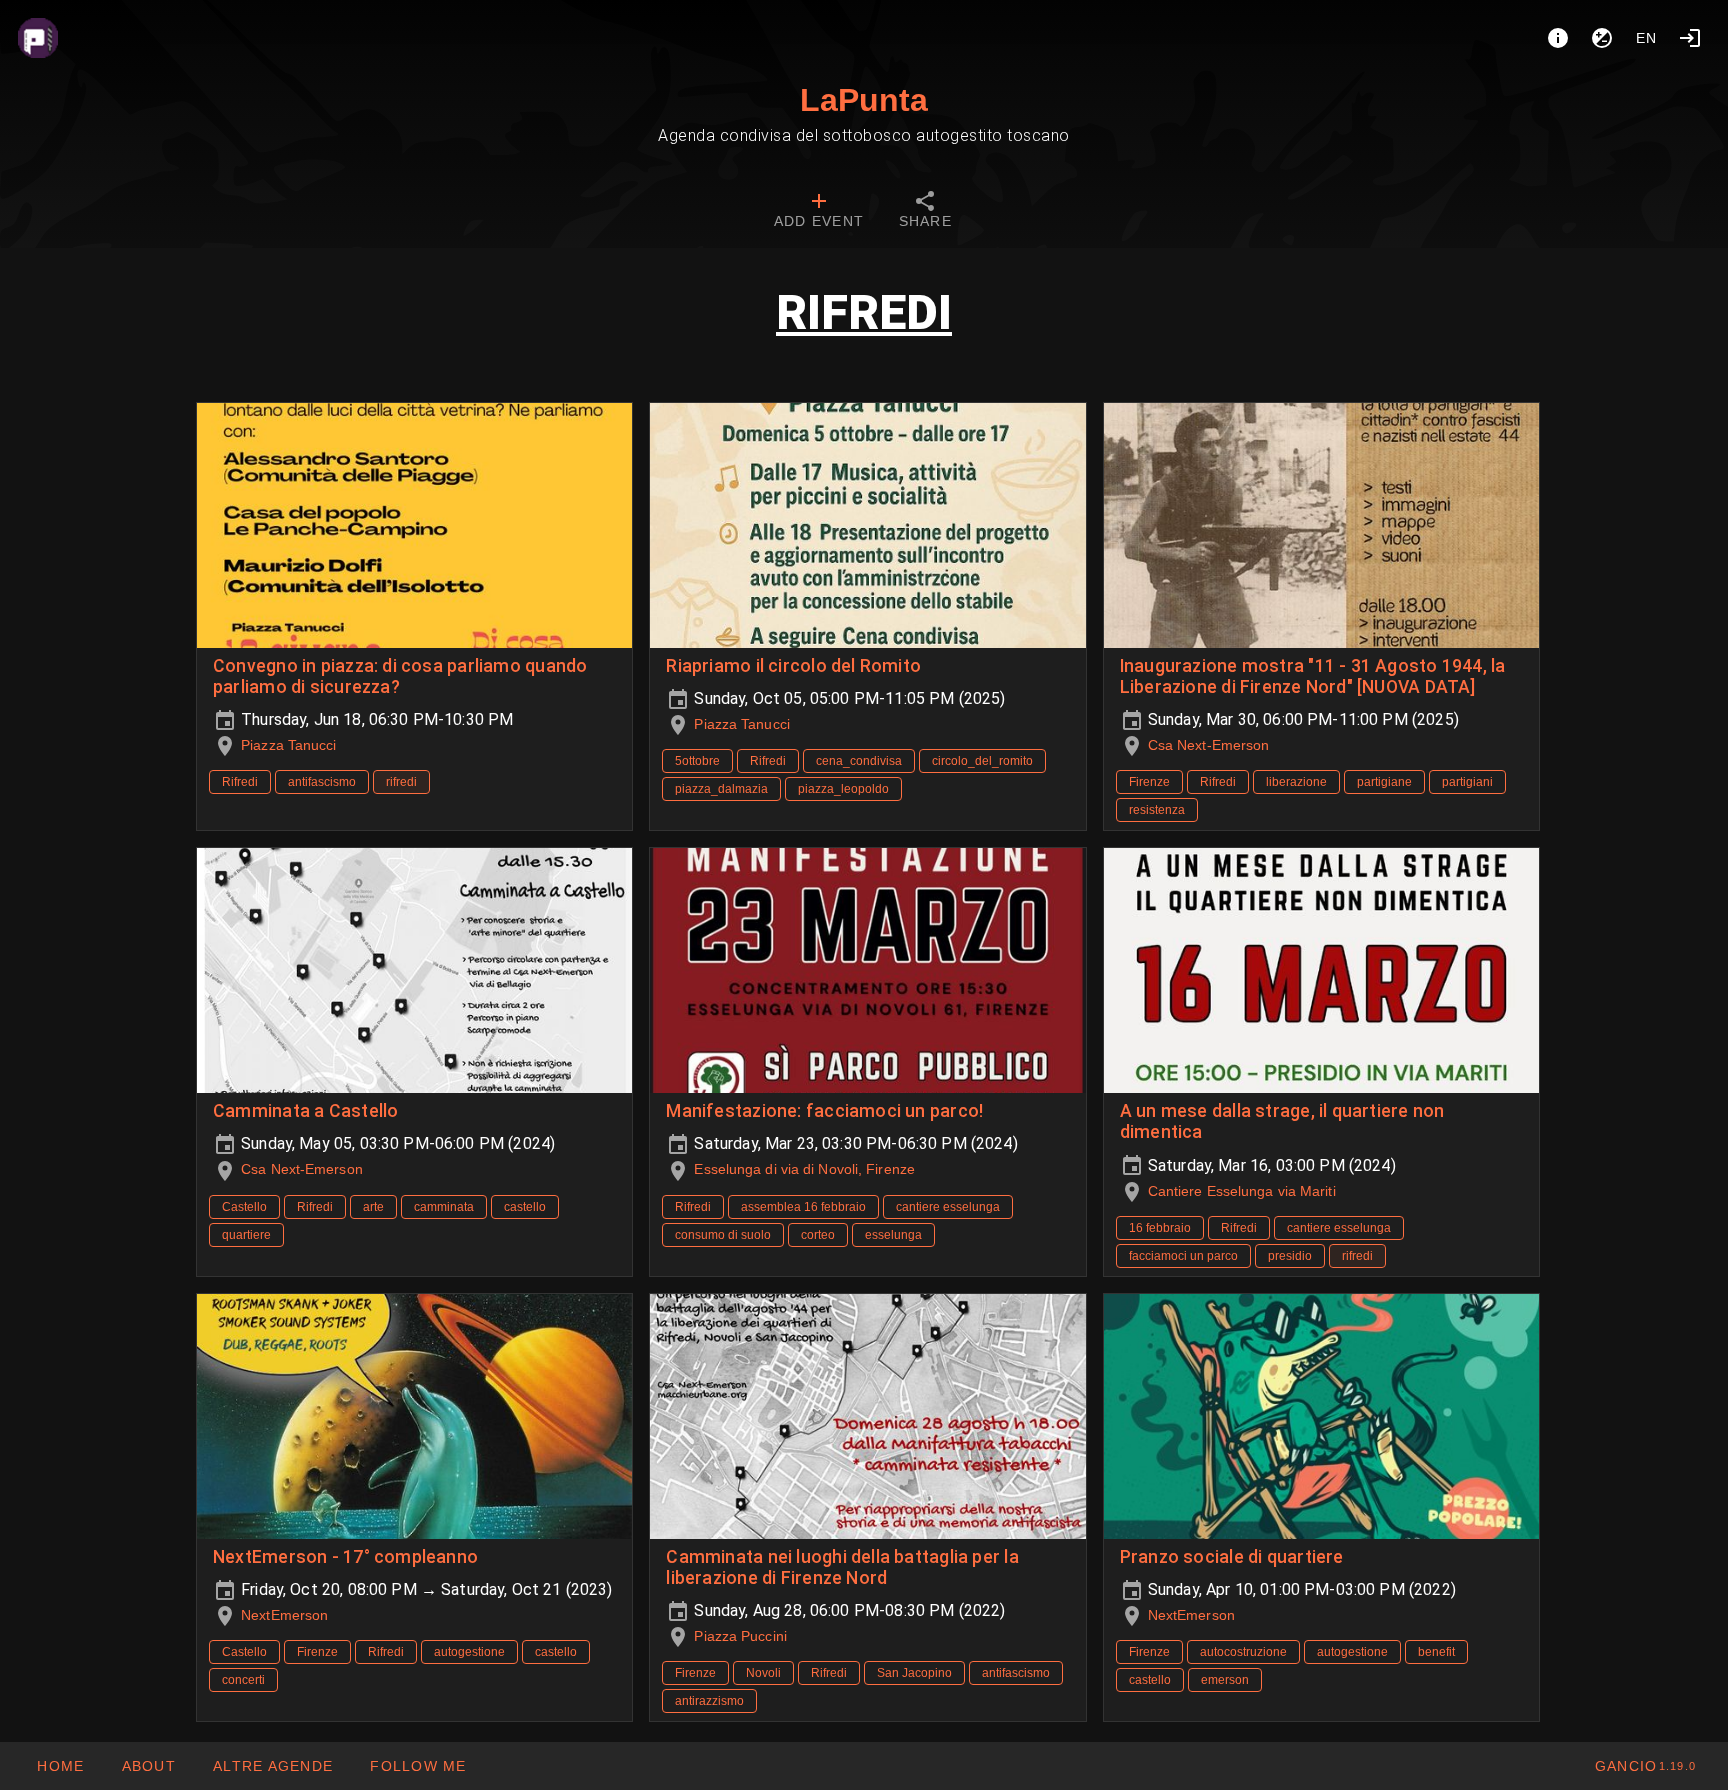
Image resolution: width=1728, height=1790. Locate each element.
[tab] (819, 212)
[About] (1558, 38)
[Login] (1690, 38)
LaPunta (864, 100)
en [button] (1647, 38)
